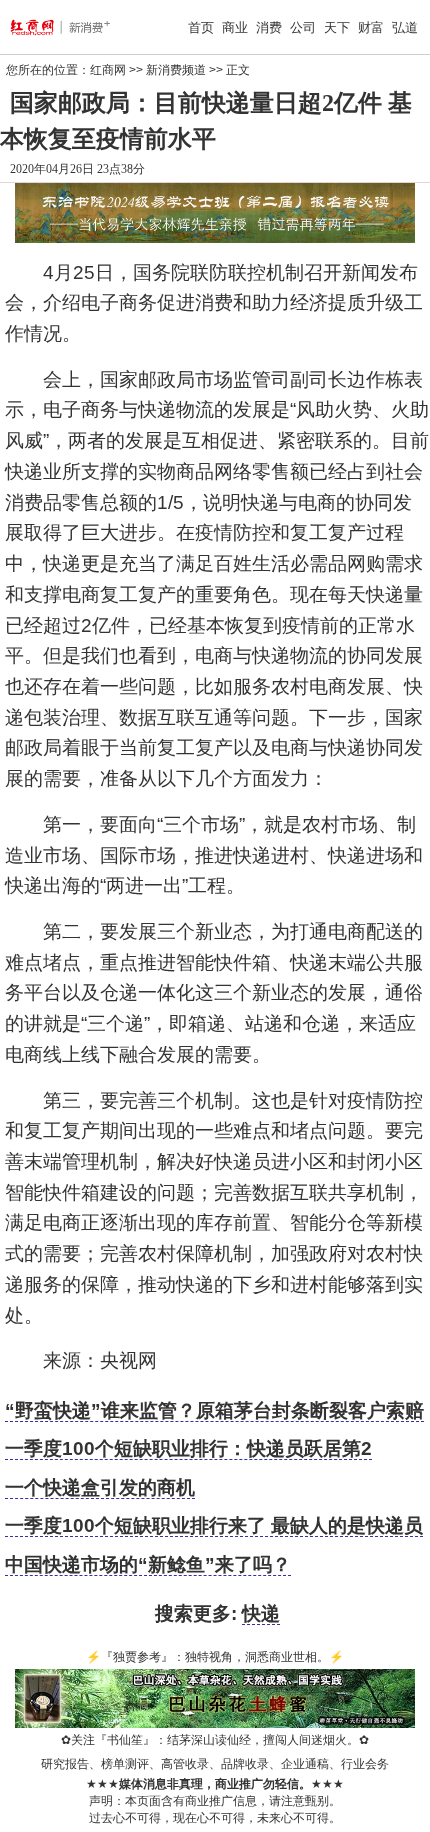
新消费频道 (176, 70)
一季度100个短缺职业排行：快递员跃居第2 (188, 1448)
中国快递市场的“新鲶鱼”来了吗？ (148, 1564)
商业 (235, 27)
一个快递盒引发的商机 (100, 1487)
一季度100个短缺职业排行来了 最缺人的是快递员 (214, 1525)
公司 (303, 27)
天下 (337, 27)
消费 (269, 27)
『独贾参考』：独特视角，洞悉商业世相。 (215, 1657)
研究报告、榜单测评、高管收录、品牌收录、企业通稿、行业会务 (215, 1764)
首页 (201, 27)
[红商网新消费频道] (43, 27)
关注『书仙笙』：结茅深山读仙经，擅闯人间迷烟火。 (215, 1740)
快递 (261, 1613)
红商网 (108, 70)
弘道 (405, 27)
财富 (371, 27)
